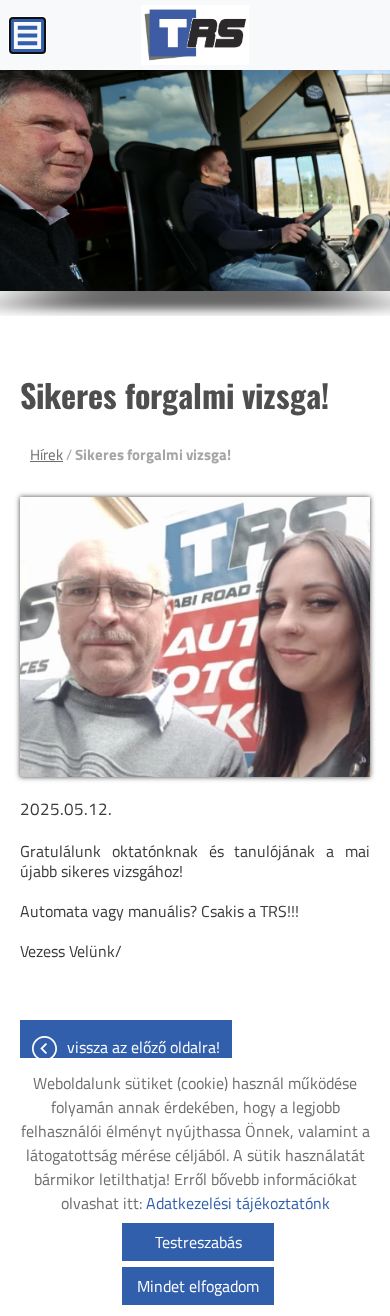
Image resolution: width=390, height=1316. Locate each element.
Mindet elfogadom (198, 1286)
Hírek (46, 454)
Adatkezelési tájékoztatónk (238, 1203)
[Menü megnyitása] (27, 35)
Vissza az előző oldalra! (143, 1047)
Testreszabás (198, 1242)
